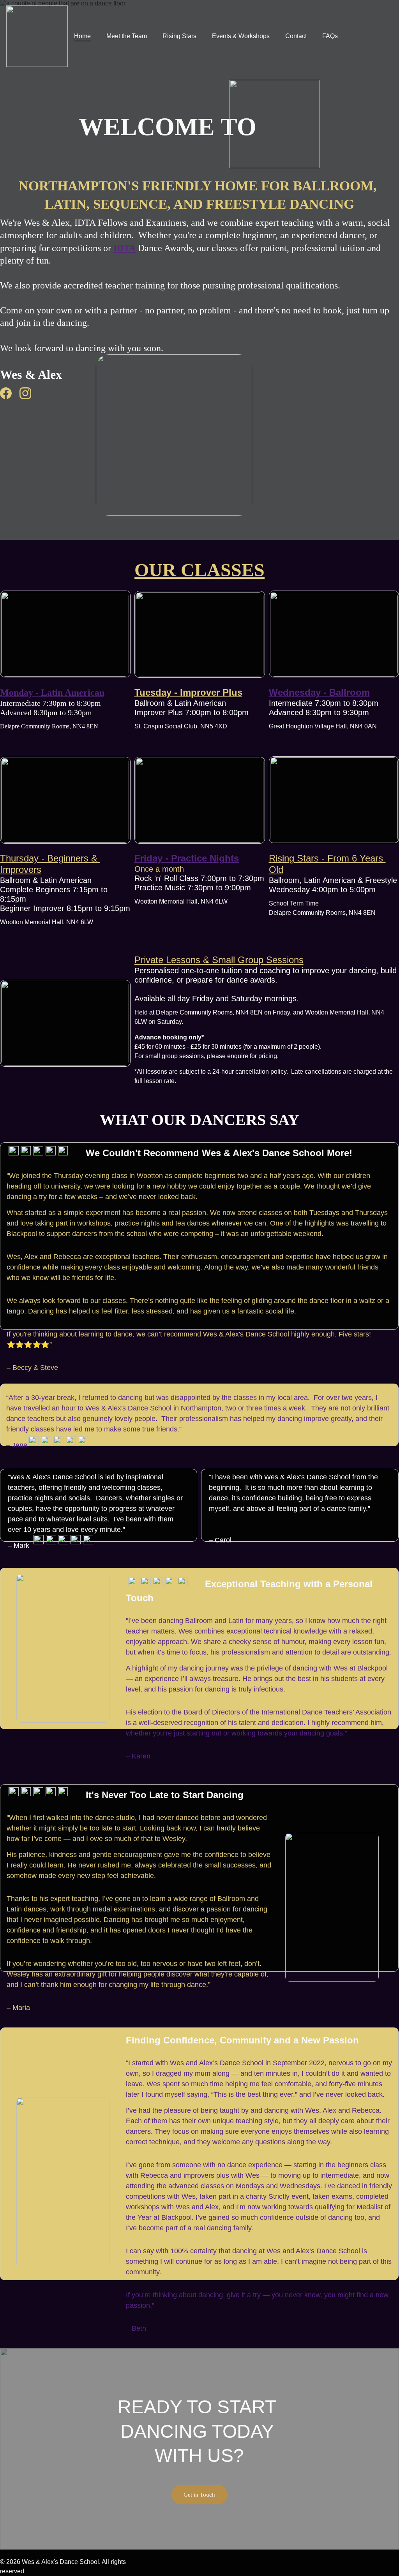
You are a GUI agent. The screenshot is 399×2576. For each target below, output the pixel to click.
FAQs (330, 36)
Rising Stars (179, 36)
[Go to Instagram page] (25, 393)
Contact (296, 36)
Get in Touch (199, 2495)
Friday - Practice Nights (187, 858)
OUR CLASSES (199, 570)
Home (82, 36)
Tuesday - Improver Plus (188, 692)
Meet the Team (127, 36)
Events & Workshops (241, 36)
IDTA (124, 248)
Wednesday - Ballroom (319, 692)
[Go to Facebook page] (10, 393)
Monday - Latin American (52, 693)
